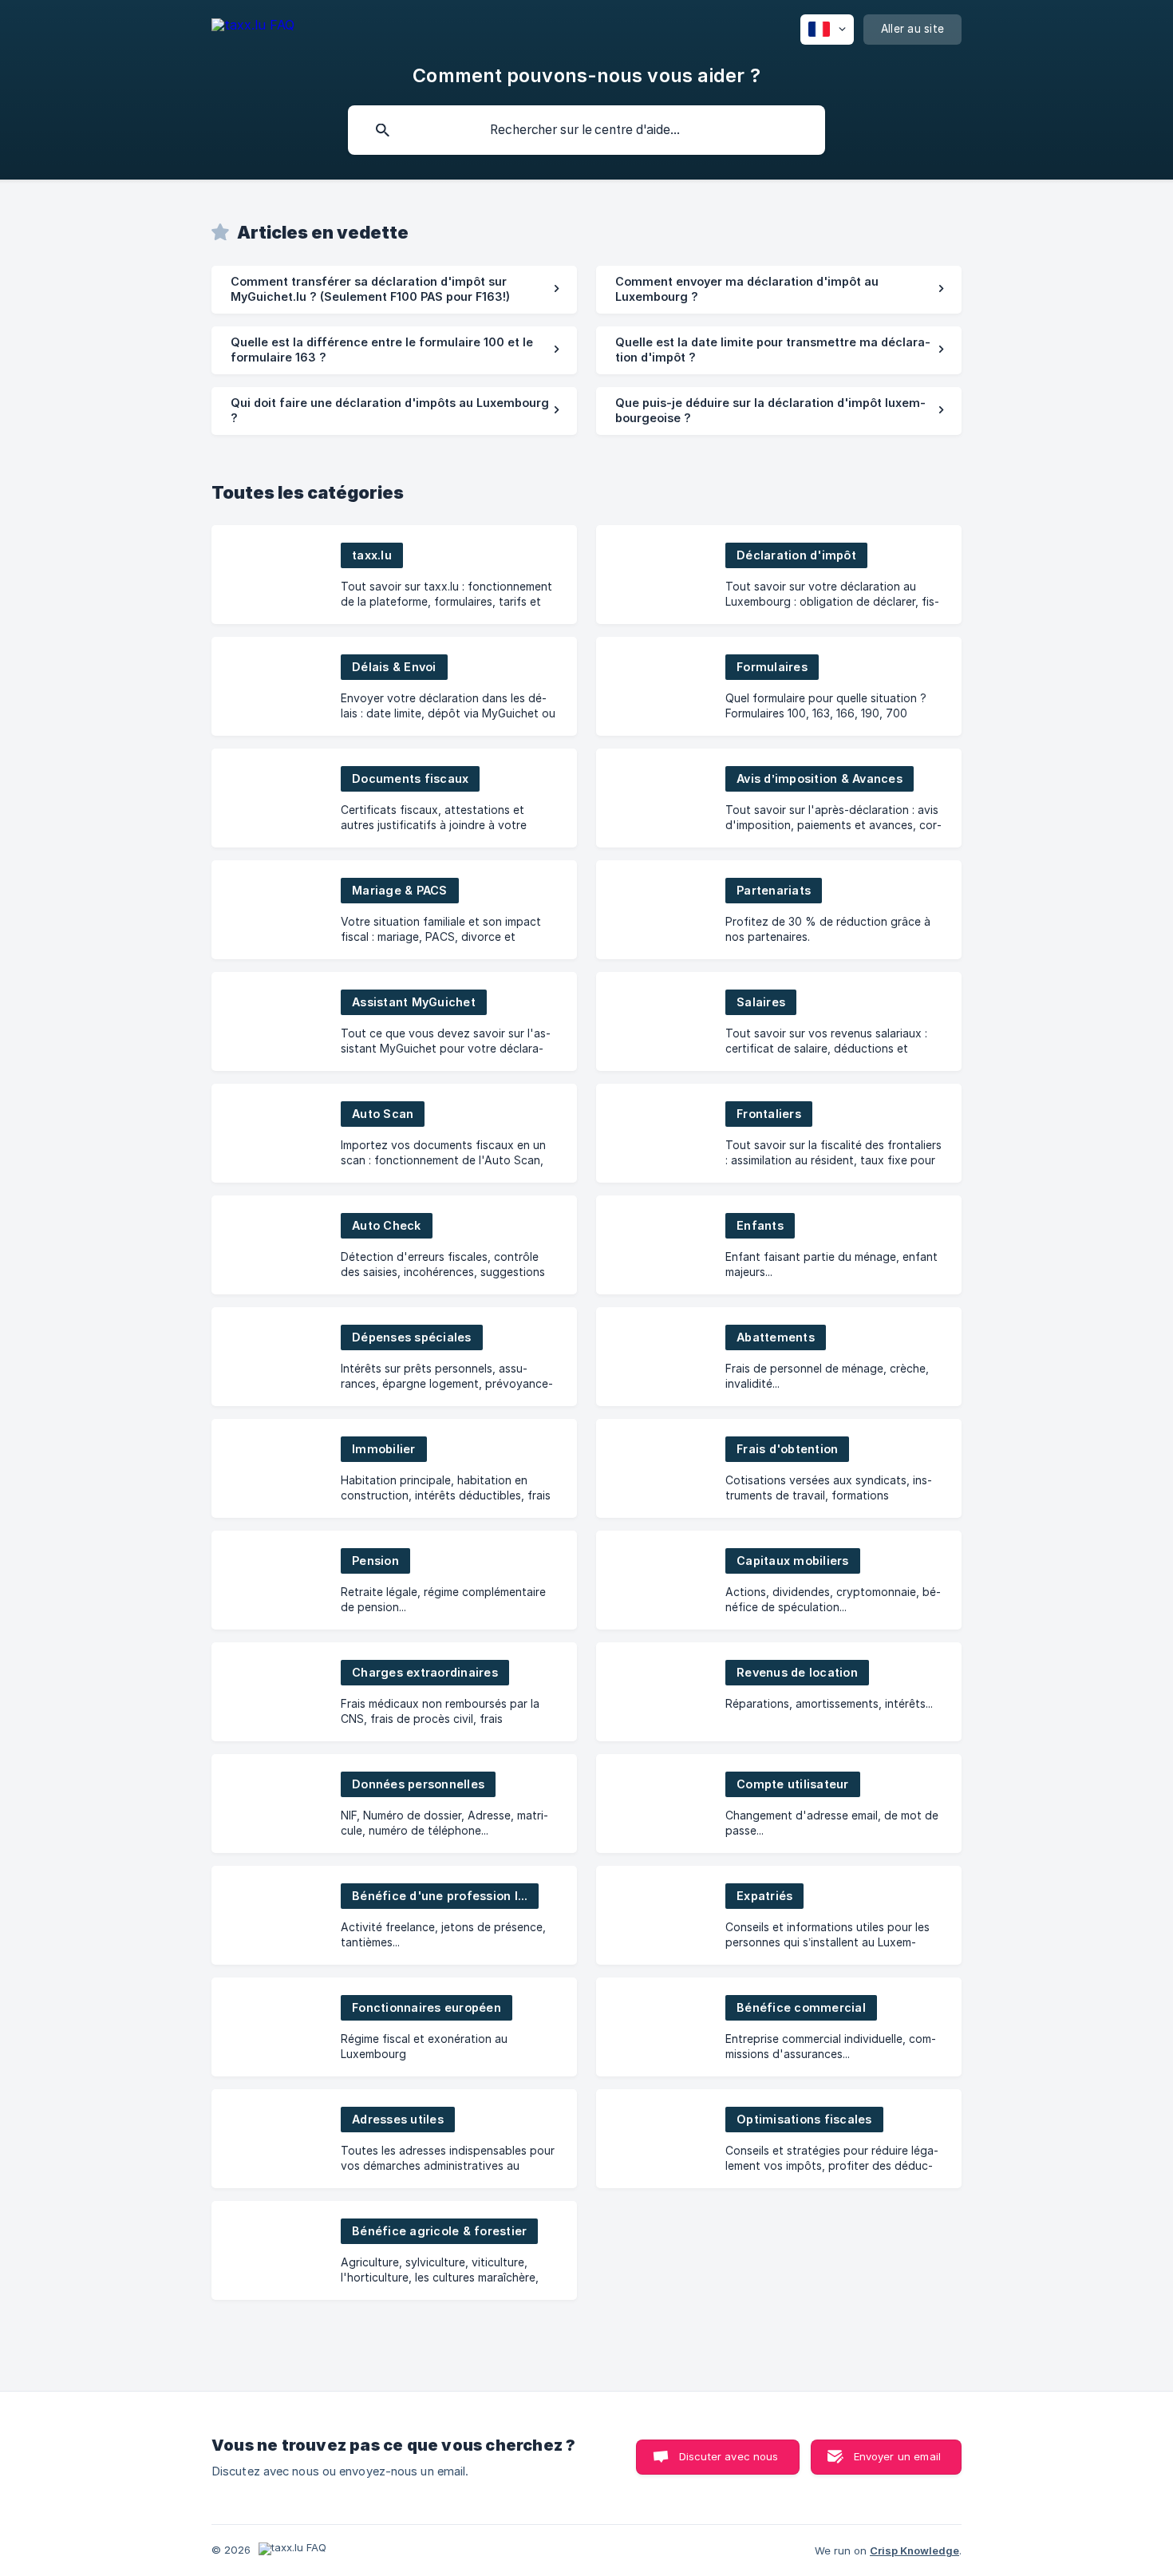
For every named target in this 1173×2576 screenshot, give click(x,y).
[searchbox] (586, 130)
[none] (253, 28)
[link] (394, 290)
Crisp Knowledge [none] (914, 2550)
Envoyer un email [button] (897, 2456)
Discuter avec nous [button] (729, 2456)
